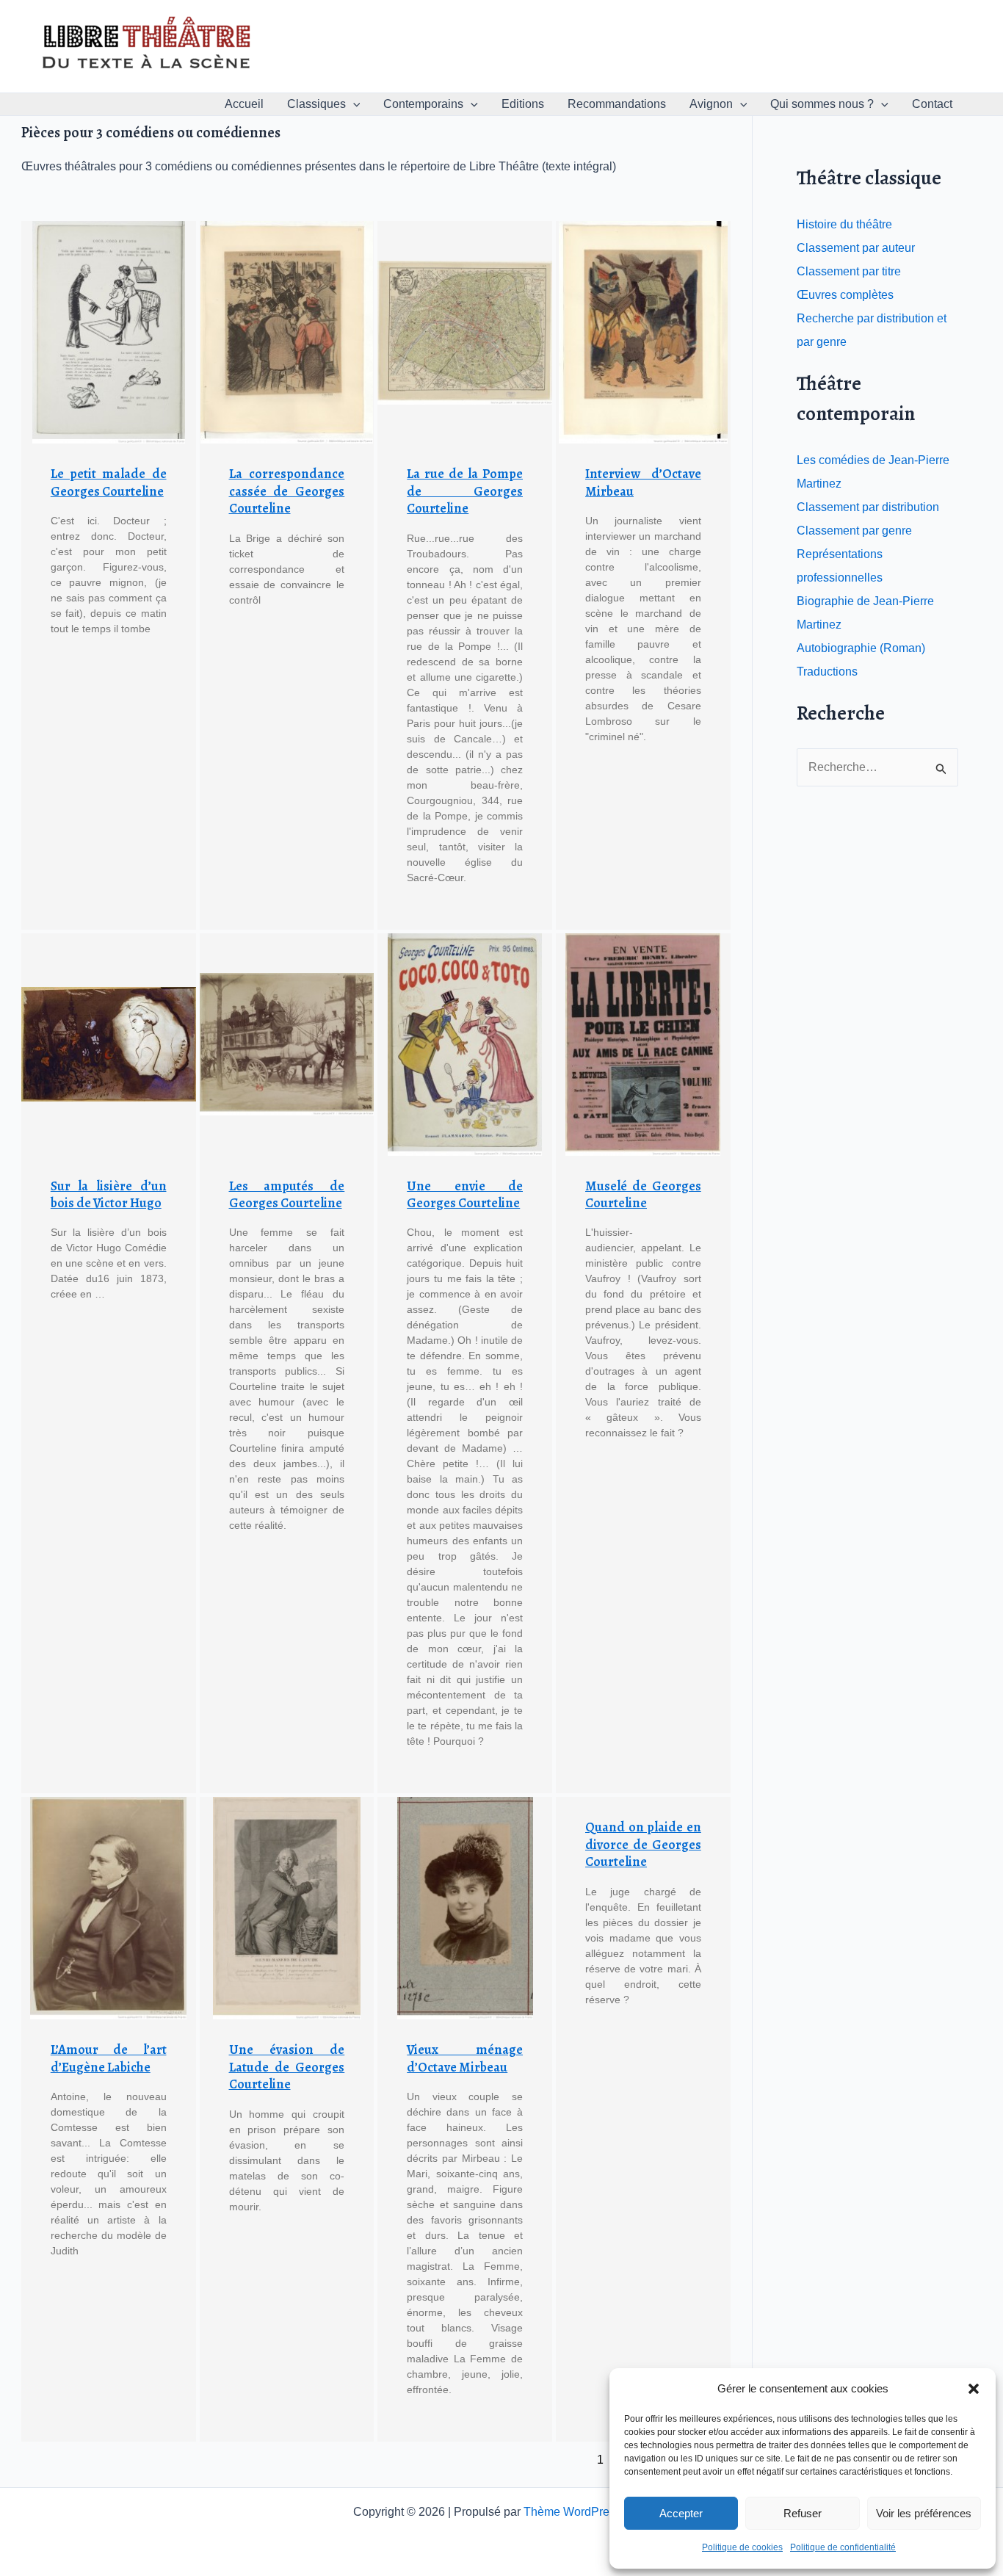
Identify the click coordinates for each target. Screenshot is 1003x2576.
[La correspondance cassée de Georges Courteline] (287, 332)
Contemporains (423, 104)
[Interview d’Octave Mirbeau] (643, 332)
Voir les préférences (924, 2513)
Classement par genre (854, 531)
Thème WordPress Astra (587, 2512)
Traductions (827, 672)
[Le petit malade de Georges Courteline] (109, 332)
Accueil (244, 104)
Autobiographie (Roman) (861, 648)
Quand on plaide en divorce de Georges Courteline (643, 1844)
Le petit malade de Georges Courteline (109, 482)
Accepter (681, 2513)
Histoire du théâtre (844, 224)
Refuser (803, 2513)
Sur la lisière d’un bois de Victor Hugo (109, 1194)
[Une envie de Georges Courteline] (465, 1045)
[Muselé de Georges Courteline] (643, 1045)
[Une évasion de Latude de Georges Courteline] (287, 1908)
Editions (523, 104)
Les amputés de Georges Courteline (287, 1194)
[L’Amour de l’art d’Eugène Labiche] (109, 1908)
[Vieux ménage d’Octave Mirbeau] (465, 1908)
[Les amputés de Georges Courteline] (287, 1045)
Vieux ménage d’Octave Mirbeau (465, 2058)
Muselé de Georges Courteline (643, 1194)
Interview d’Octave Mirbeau (643, 482)
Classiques (316, 104)
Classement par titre (849, 271)
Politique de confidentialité (843, 2547)
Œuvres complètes (845, 295)
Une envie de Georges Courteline (465, 1194)
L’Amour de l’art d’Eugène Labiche (109, 2058)
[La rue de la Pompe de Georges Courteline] (465, 332)
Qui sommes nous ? (822, 104)
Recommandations (617, 104)
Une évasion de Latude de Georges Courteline (287, 2067)
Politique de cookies (742, 2547)
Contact (932, 104)
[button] (974, 2389)
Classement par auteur (856, 248)
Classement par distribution (868, 507)
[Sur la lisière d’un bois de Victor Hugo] (109, 1045)
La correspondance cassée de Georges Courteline (287, 491)
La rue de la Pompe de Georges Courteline (465, 491)
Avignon (711, 104)
